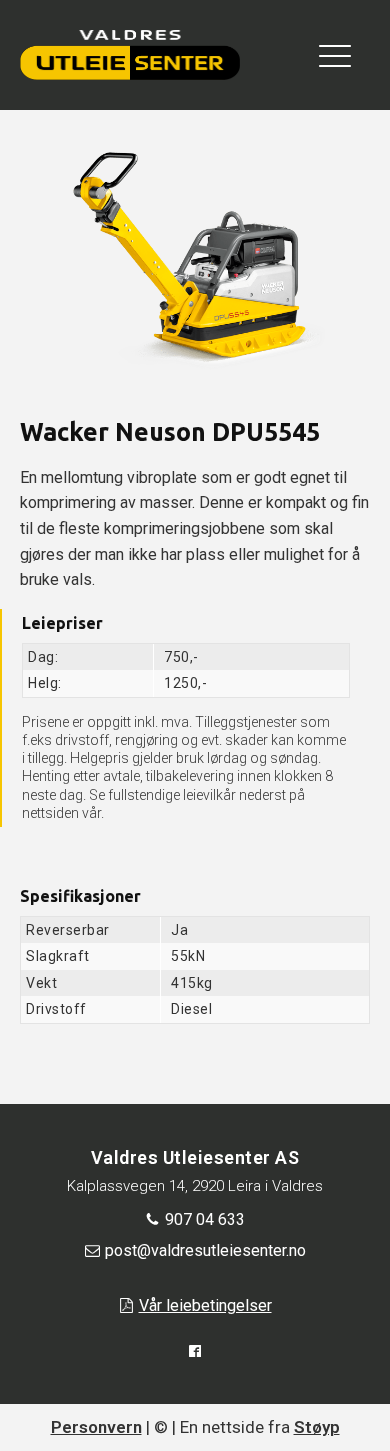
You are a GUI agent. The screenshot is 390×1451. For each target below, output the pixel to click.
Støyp (317, 1427)
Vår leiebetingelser (205, 1305)
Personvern (96, 1427)
